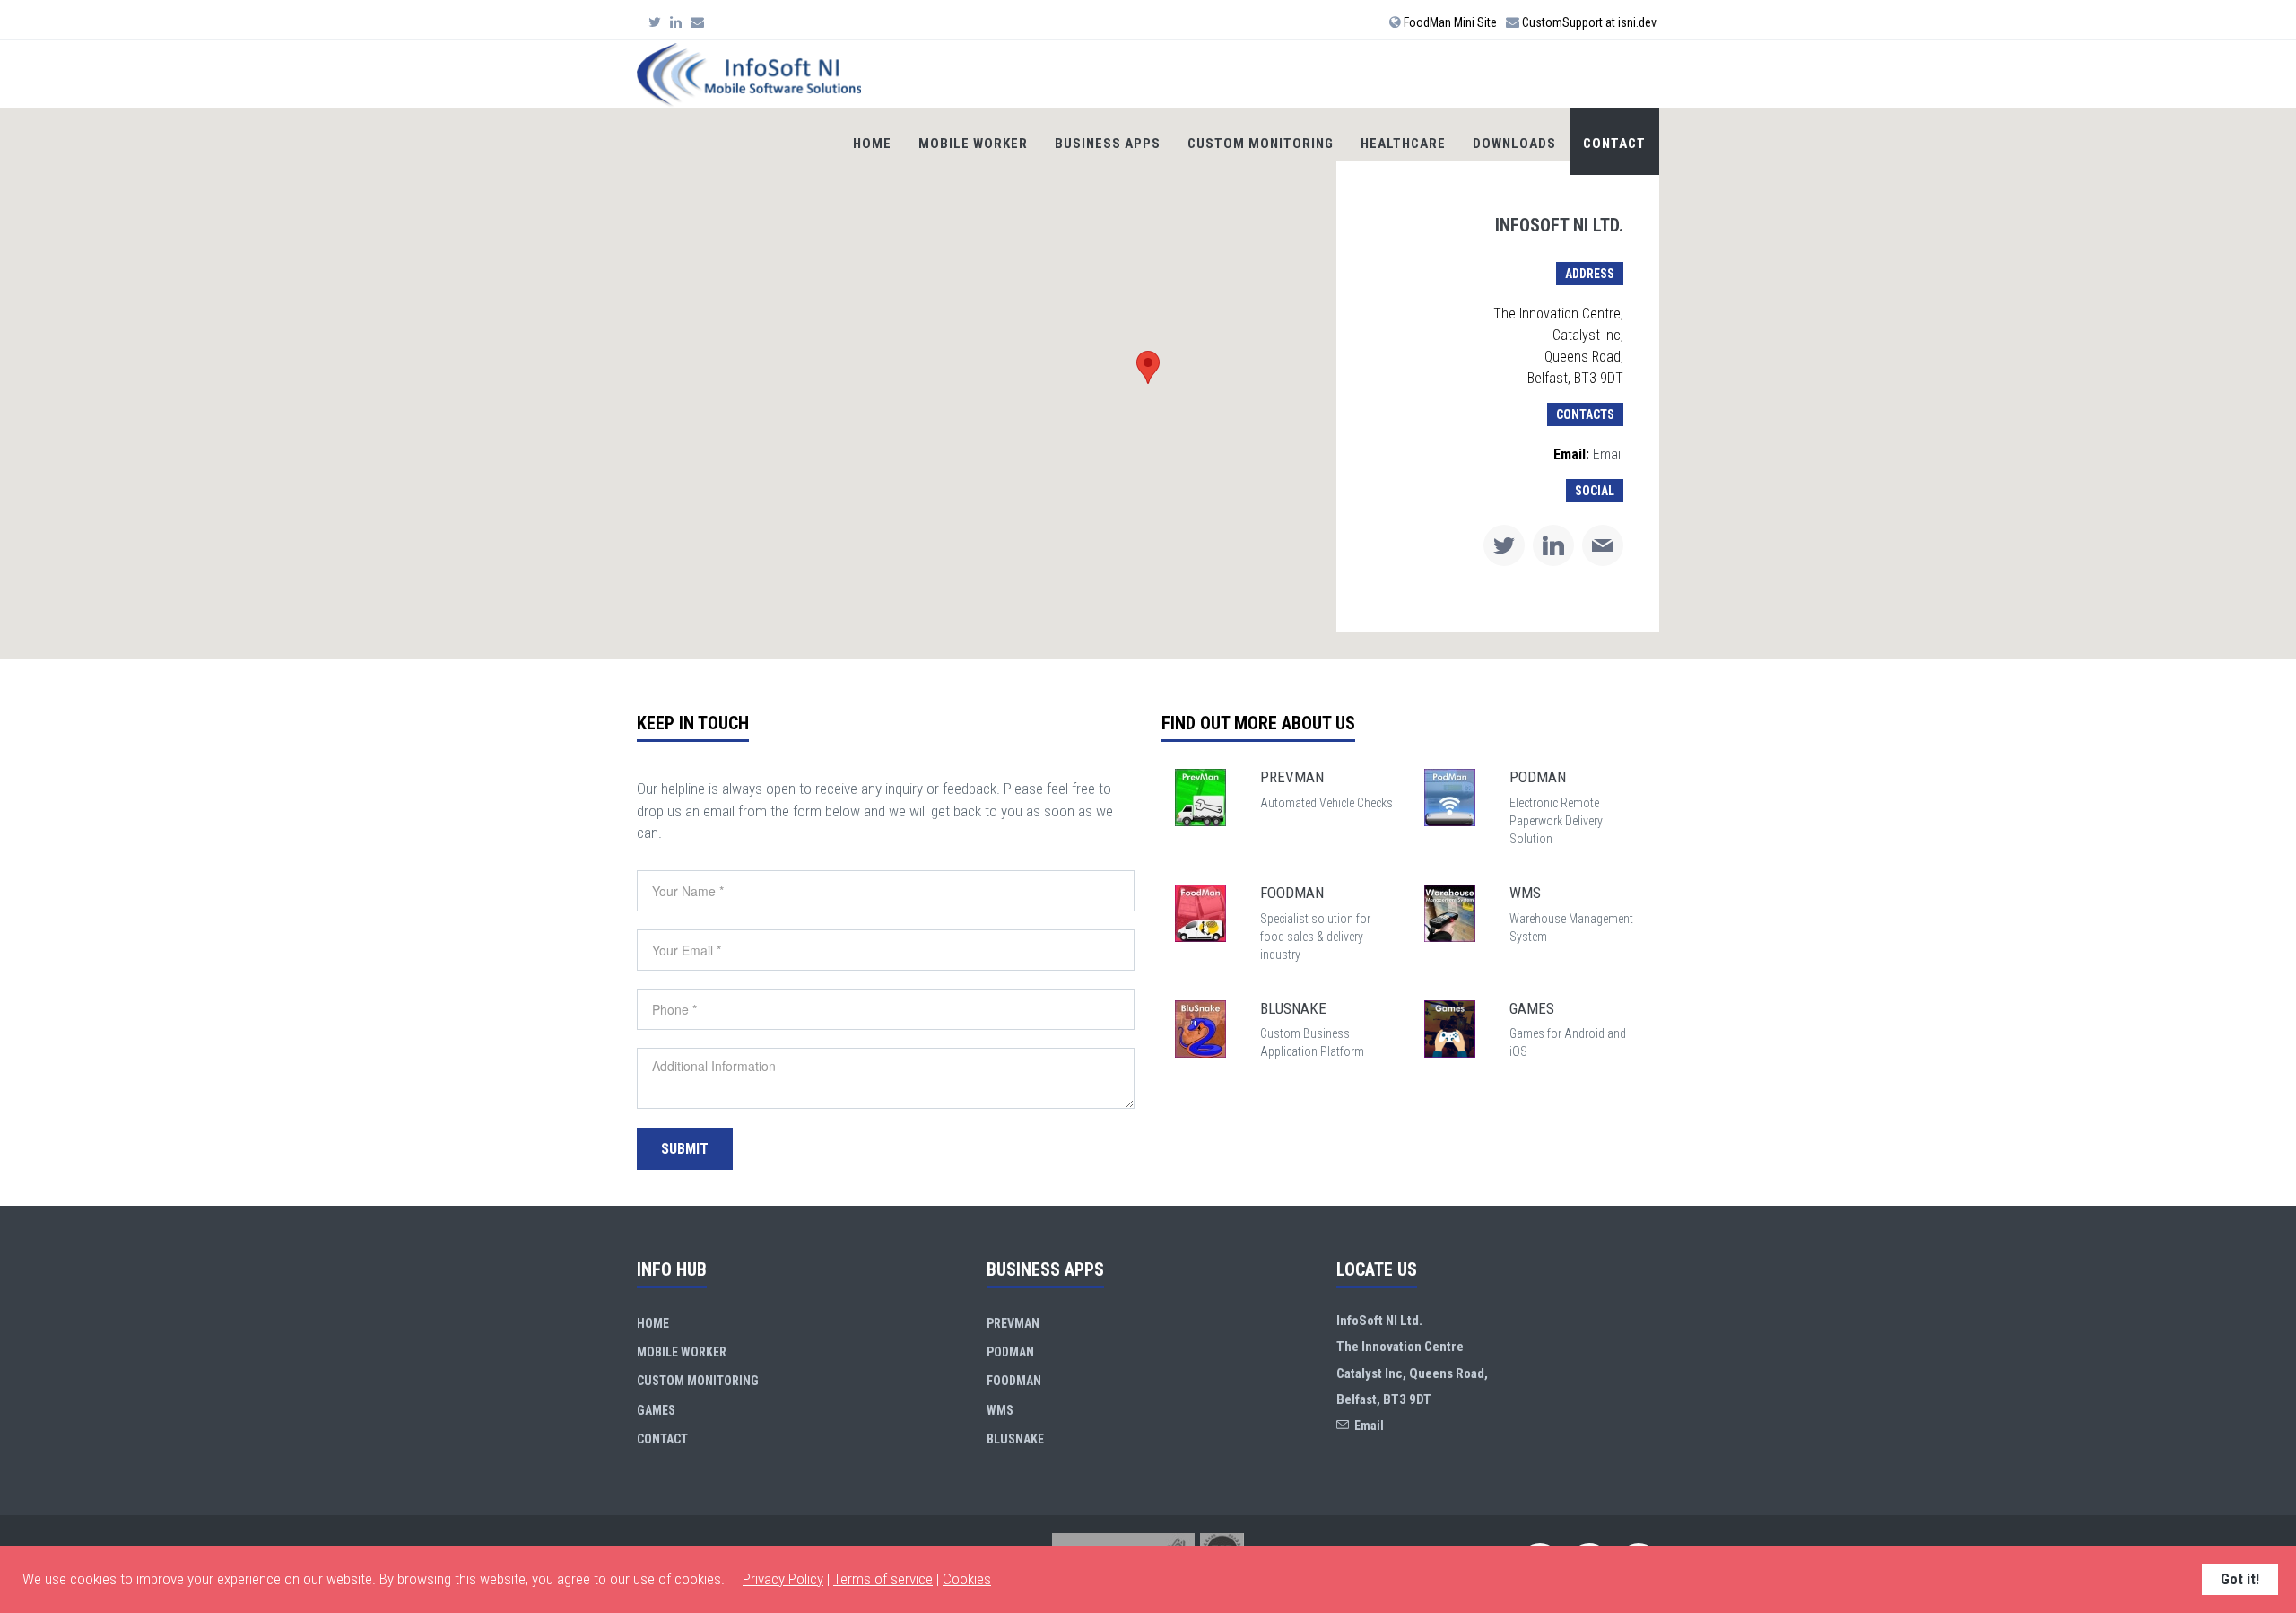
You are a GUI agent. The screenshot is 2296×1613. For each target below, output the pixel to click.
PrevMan (1013, 1323)
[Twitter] (655, 22)
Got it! (2240, 1579)
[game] (1450, 1027)
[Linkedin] (676, 22)
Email (1608, 454)
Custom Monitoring (1261, 144)
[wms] (1450, 911)
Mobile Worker (973, 144)
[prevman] (1200, 797)
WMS (1000, 1410)
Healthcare (1403, 144)
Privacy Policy (783, 1579)
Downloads (1514, 144)
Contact (1614, 144)
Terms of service (883, 1579)
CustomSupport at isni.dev (1588, 22)
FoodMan (1014, 1381)
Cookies (967, 1579)
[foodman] (1200, 911)
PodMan (1010, 1352)
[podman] (1450, 797)
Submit (685, 1149)
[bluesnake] (1200, 1027)
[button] (1148, 367)
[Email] (697, 22)
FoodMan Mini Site (1449, 22)
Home (872, 144)
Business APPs (1108, 144)
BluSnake (1015, 1439)
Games (656, 1410)
